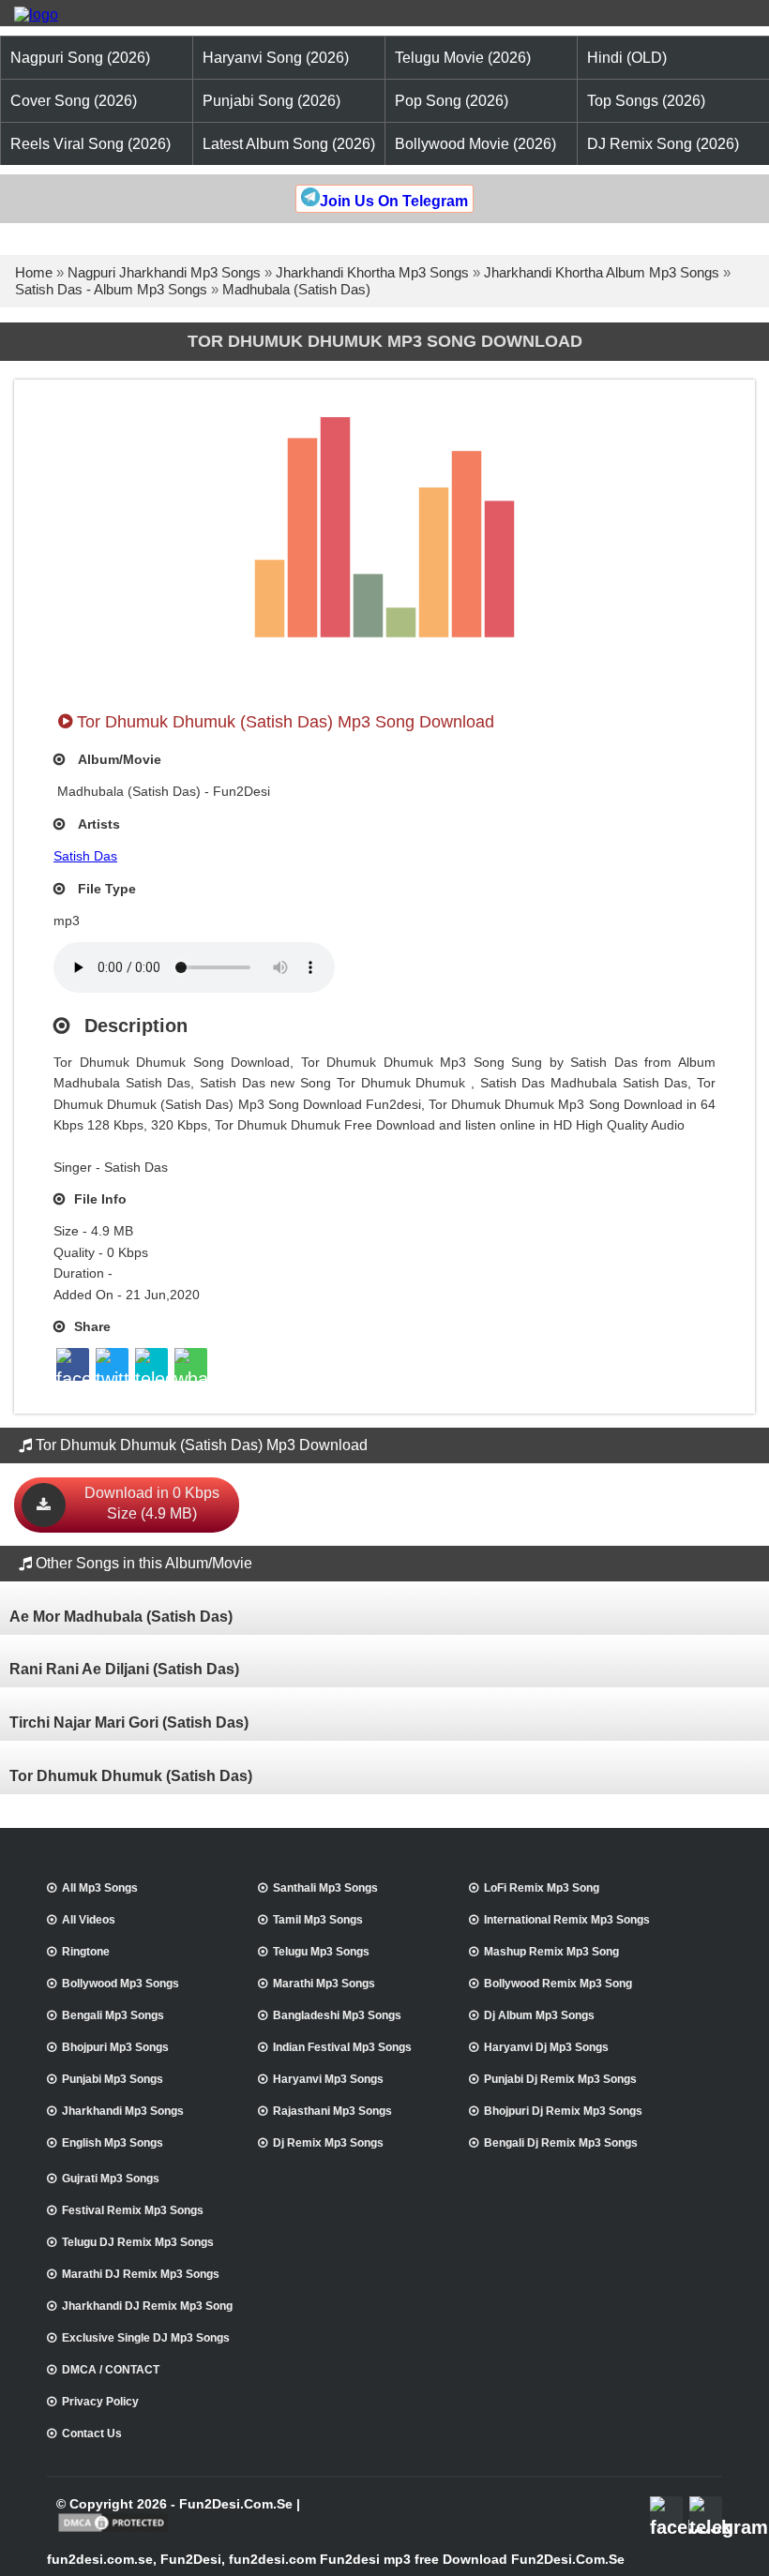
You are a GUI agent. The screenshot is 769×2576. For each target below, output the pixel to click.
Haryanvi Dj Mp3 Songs (546, 2047)
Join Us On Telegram (394, 201)
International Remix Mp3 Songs (567, 1920)
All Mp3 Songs (100, 1888)
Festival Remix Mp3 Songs (133, 2210)
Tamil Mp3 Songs (318, 1920)
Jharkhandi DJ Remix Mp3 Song (147, 2306)
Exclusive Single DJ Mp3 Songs (146, 2338)
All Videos (89, 1920)
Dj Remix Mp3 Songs (328, 2143)
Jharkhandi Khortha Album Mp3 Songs (602, 272)
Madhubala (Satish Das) (296, 289)
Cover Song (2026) (74, 101)
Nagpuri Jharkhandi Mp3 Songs (164, 272)
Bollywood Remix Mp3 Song (558, 1984)
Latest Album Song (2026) (289, 144)
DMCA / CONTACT (111, 2370)
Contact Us (92, 2434)
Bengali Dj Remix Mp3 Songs (561, 2143)
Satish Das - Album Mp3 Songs (111, 289)
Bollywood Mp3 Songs (121, 1984)
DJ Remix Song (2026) (663, 144)
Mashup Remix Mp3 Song (551, 1952)
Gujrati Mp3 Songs (111, 2179)
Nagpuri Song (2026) (80, 58)
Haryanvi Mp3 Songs (328, 2079)
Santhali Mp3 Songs (325, 1888)
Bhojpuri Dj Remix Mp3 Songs (563, 2111)
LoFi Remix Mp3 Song (542, 1888)
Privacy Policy (100, 2402)
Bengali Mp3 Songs (113, 2015)
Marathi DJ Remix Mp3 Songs (141, 2274)
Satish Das (85, 856)
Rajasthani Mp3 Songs (332, 2111)
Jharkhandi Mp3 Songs (123, 2111)
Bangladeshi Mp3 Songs (337, 2015)
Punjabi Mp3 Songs (113, 2079)
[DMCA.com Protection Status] (113, 2530)
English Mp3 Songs (113, 2143)
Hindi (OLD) (627, 58)
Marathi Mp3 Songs (324, 1984)
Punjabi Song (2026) (271, 101)
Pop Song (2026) (452, 101)
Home (34, 272)
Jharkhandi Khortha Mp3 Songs (372, 272)
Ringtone (86, 1952)
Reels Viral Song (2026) (90, 144)
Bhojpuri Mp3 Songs (115, 2047)
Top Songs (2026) (646, 101)
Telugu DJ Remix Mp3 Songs (138, 2242)
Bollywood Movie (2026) (475, 144)
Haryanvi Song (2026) (276, 58)
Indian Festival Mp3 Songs (342, 2047)
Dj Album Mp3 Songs (539, 2015)
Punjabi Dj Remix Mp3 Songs (560, 2079)
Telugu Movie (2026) (463, 58)
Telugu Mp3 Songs (321, 1952)
